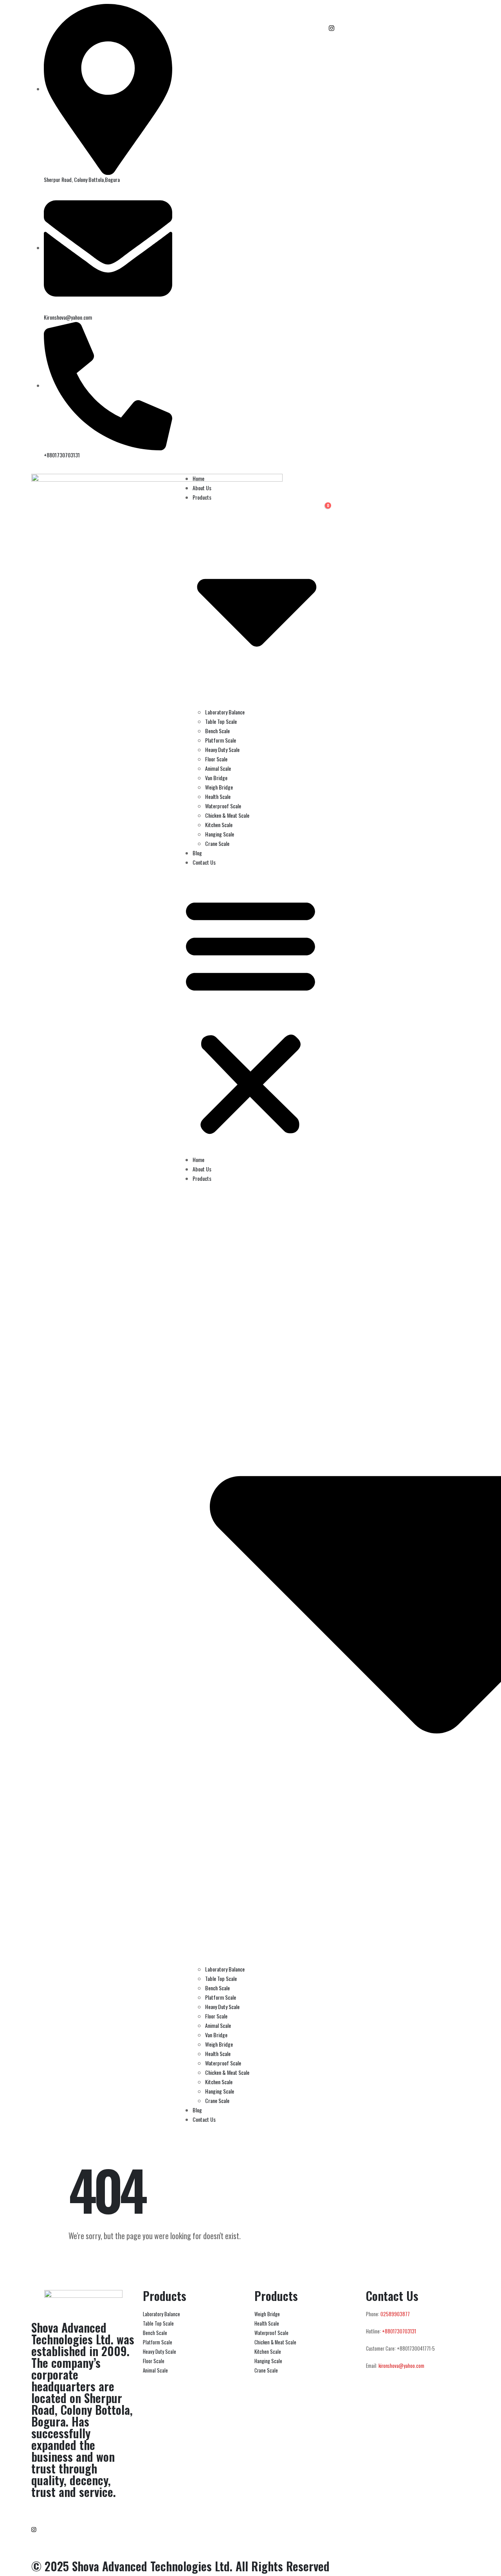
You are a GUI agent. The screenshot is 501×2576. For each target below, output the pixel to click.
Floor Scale (216, 759)
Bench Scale (217, 731)
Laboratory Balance (225, 712)
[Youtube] (399, 18)
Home (198, 478)
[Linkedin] (399, 46)
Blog (197, 853)
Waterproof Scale (223, 806)
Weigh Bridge (219, 787)
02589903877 (395, 2314)
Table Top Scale (221, 721)
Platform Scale (221, 740)
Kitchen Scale (219, 825)
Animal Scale (218, 768)
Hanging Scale (220, 834)
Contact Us (204, 862)
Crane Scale (217, 843)
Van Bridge (216, 778)
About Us (202, 488)
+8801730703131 (399, 2331)
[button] (250, 1014)
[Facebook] (399, 9)
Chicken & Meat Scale (227, 815)
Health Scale (218, 796)
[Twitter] (399, 37)
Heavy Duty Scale (222, 749)
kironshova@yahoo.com (401, 2366)
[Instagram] (399, 27)
